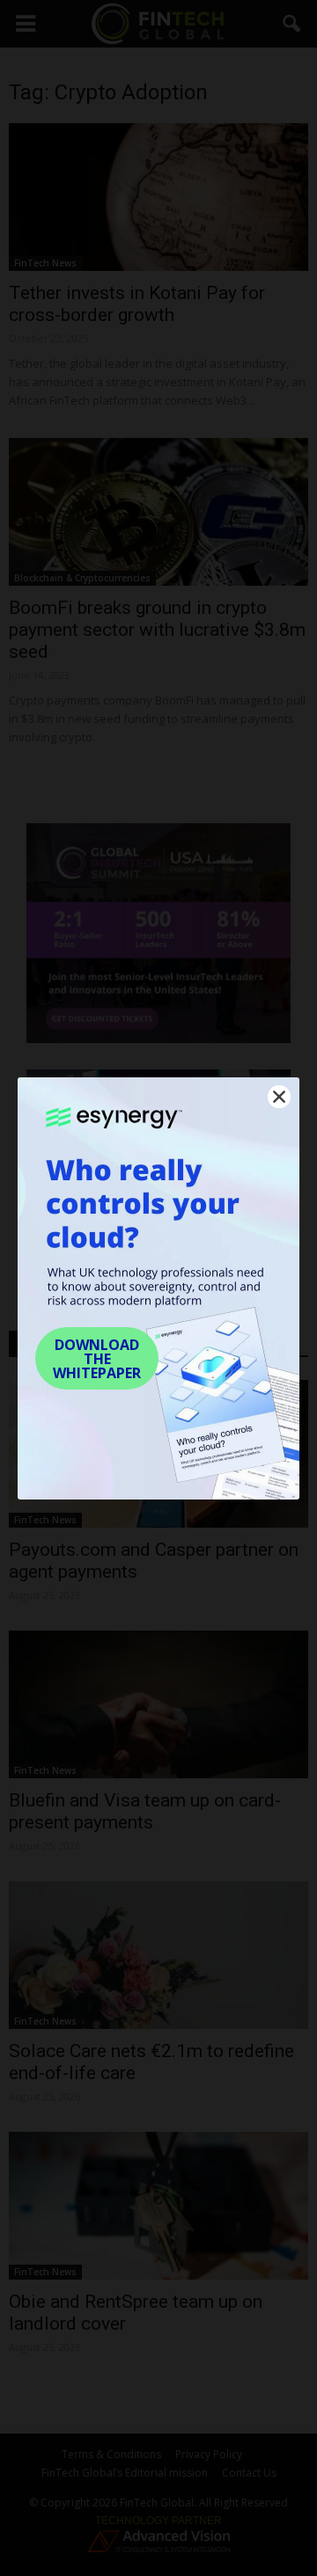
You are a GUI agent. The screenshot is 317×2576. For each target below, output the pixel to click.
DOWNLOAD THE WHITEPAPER (97, 1359)
